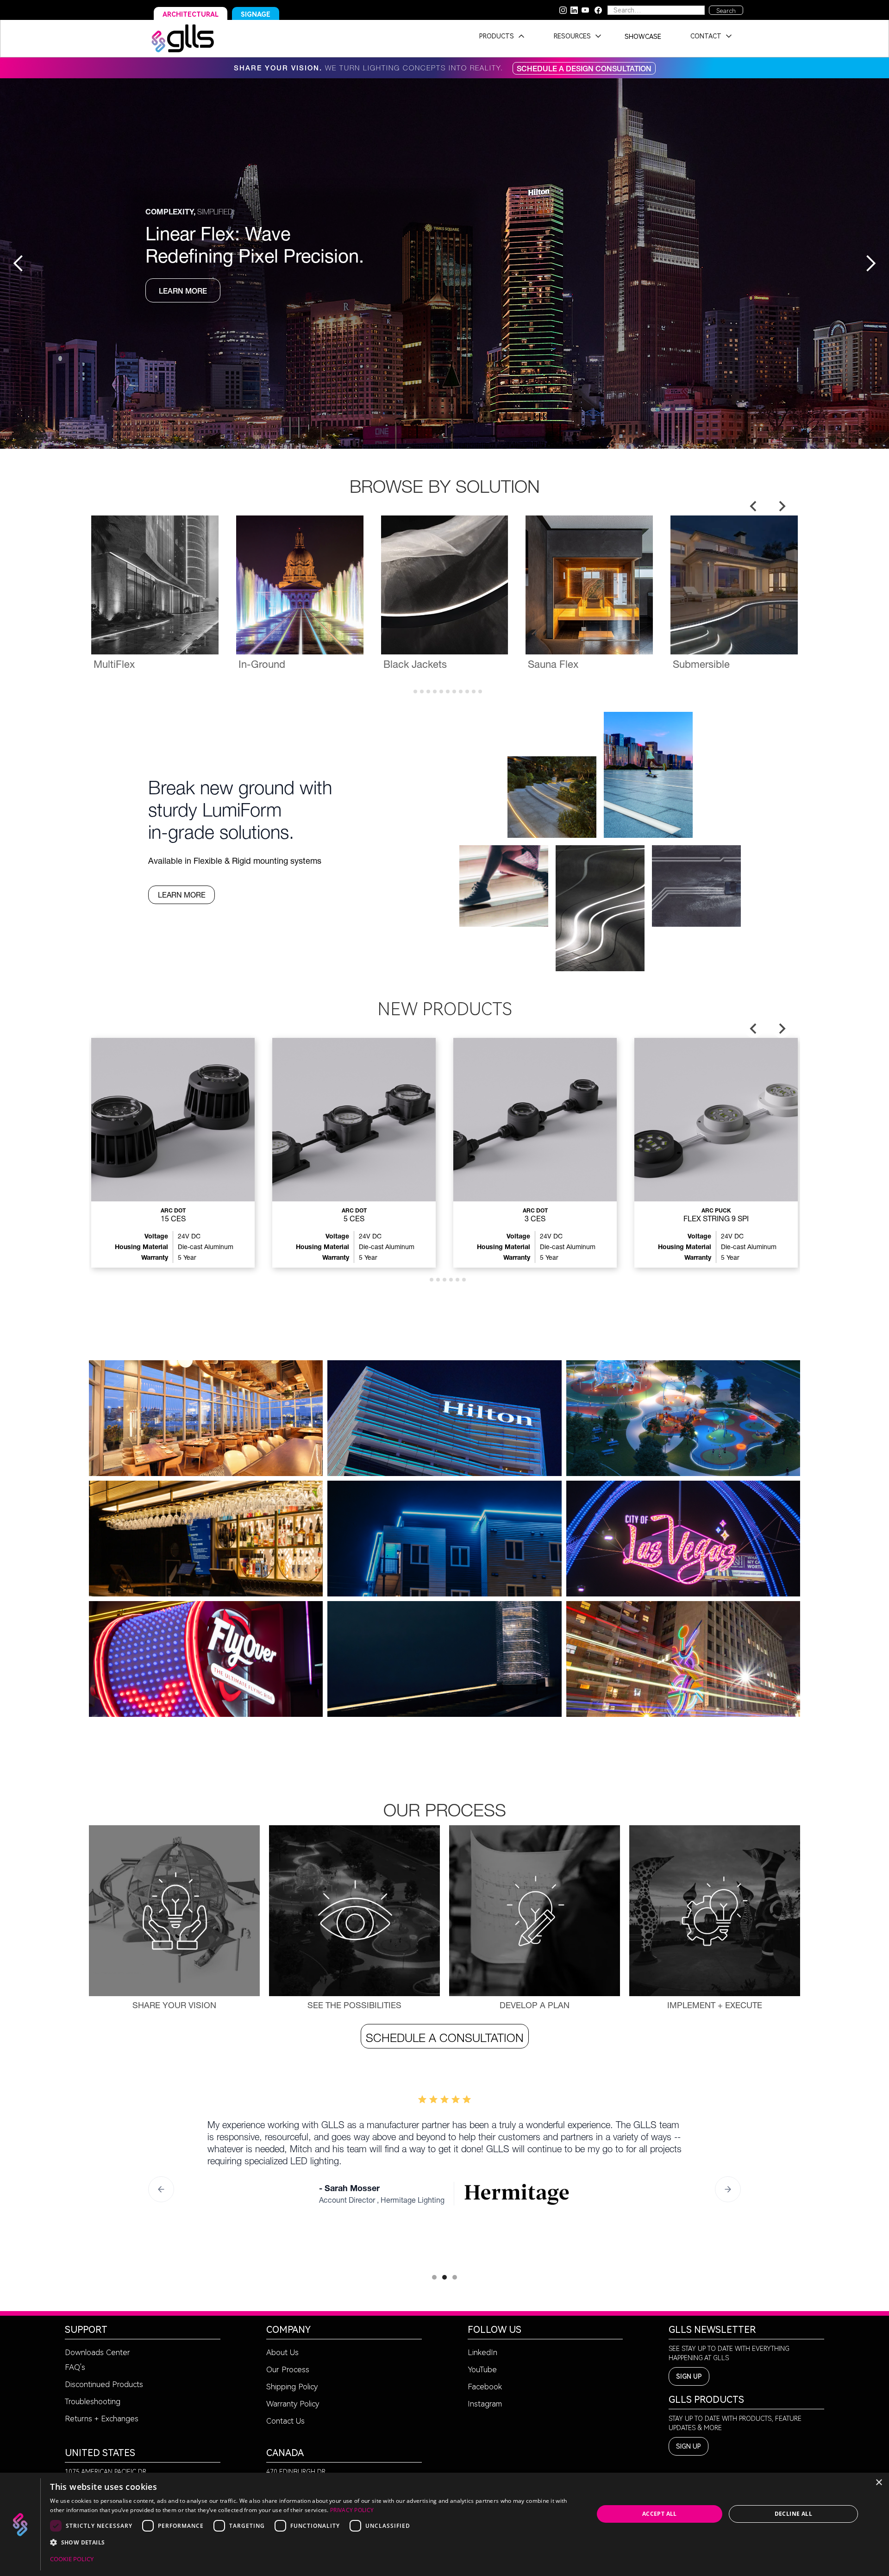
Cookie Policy (72, 2559)
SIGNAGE (256, 14)
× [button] (879, 2483)
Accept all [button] (660, 2514)
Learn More (182, 895)
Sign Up (689, 2376)
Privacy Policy (352, 2510)
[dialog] (444, 2524)
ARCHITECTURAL (191, 14)
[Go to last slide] (754, 506)
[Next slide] (782, 506)
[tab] (409, 691)
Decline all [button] (793, 2514)
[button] (499, 38)
